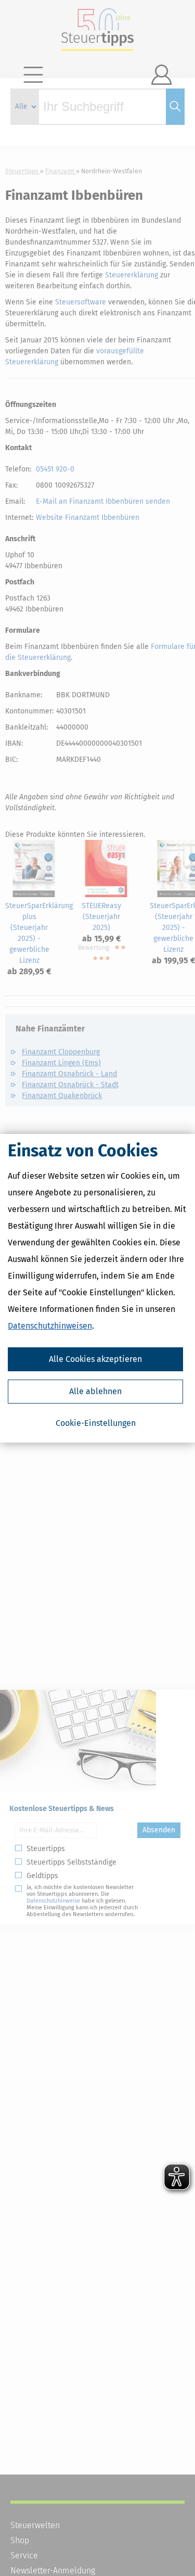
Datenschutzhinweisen (50, 1326)
